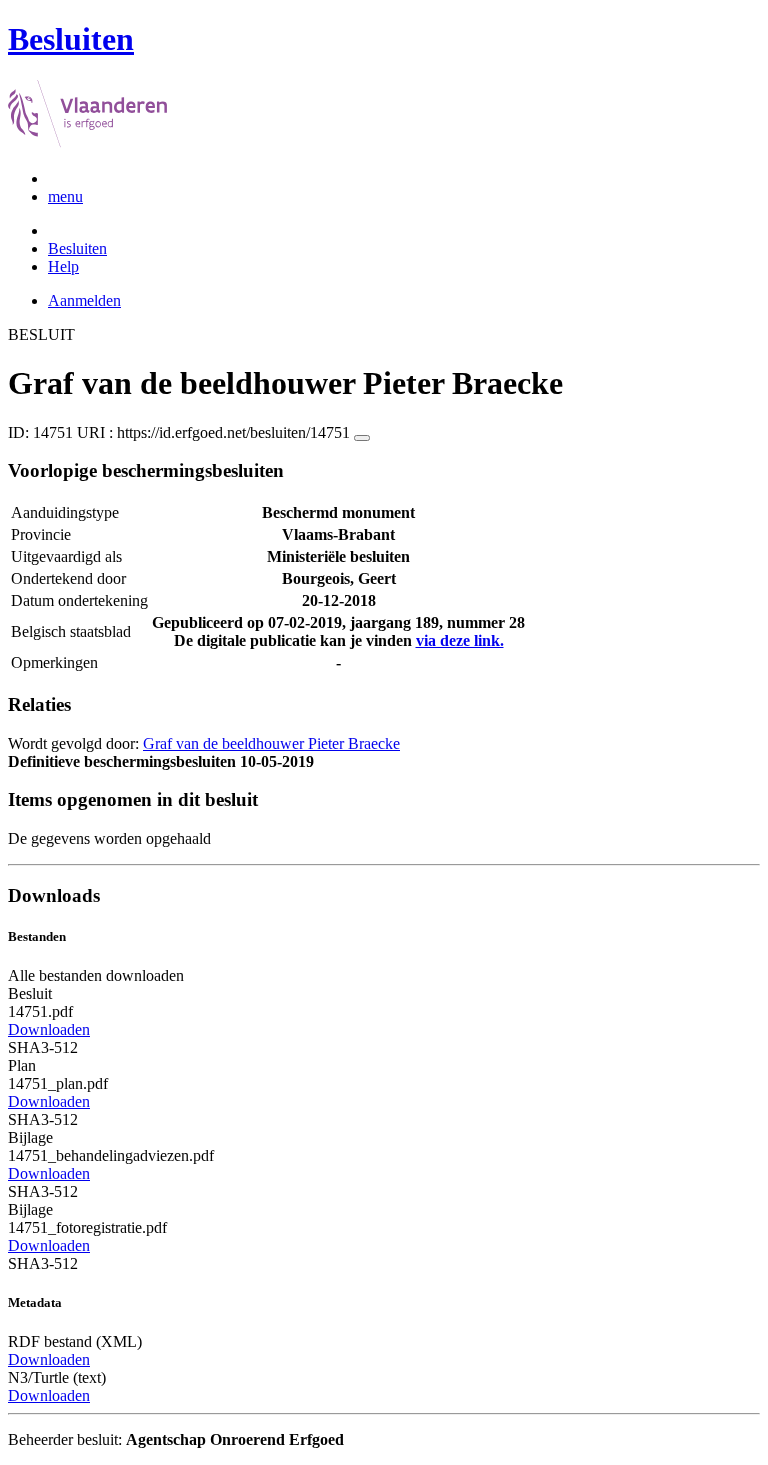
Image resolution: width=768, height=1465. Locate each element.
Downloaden (49, 1029)
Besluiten (77, 248)
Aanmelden (84, 300)
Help (63, 266)
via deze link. (460, 640)
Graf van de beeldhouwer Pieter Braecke (271, 743)
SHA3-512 (43, 1047)
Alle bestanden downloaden (96, 975)
